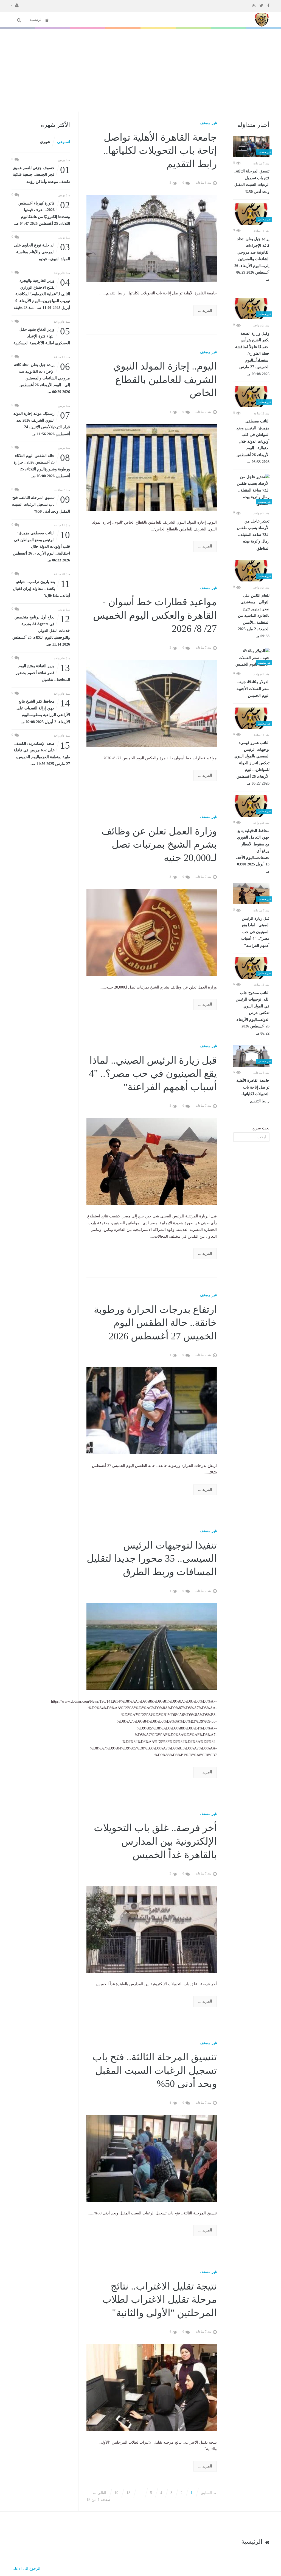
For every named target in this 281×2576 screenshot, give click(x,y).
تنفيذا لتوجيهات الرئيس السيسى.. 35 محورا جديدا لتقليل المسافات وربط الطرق (152, 1559)
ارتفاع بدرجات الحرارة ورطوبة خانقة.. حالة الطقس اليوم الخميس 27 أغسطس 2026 (155, 1323)
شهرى (45, 142)
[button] (14, 5)
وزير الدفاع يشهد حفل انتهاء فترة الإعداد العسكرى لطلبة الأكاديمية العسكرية (42, 336)
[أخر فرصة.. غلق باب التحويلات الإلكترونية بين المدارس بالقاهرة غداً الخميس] (152, 1929)
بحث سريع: (260, 1128)
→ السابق (209, 2493)
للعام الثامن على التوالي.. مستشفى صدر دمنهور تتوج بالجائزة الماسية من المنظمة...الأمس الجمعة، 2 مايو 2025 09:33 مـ (254, 616)
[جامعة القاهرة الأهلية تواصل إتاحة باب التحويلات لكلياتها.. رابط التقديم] (251, 1056)
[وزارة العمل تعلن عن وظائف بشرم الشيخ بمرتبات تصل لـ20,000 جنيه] (152, 932)
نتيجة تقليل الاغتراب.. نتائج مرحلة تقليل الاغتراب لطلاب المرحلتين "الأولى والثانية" (159, 2300)
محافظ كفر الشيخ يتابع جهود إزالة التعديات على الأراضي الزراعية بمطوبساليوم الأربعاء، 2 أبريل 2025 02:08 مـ (43, 711)
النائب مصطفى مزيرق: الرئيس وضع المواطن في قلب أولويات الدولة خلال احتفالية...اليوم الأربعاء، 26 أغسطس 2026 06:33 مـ (253, 441)
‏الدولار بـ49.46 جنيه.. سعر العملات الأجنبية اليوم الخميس (253, 689)
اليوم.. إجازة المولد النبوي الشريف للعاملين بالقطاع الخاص (165, 380)
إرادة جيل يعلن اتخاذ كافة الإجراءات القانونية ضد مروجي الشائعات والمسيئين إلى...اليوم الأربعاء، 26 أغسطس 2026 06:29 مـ (252, 259)
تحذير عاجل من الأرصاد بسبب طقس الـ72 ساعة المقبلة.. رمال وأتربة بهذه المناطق (253, 535)
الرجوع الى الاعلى (26, 2568)
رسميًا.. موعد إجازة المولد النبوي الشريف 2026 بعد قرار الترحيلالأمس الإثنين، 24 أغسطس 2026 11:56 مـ (42, 423)
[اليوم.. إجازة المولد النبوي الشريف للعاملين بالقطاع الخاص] (152, 467)
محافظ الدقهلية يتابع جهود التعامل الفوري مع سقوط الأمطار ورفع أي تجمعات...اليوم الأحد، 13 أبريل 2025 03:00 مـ (253, 851)
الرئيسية (36, 20)
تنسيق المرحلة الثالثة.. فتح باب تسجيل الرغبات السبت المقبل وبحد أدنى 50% (252, 181)
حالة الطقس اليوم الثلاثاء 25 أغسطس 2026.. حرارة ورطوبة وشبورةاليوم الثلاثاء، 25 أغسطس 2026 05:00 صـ (42, 465)
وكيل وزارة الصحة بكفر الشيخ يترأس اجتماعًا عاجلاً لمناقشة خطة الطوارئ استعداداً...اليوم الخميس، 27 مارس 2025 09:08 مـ (252, 354)
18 (128, 2493)
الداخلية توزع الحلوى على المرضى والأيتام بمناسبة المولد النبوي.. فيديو (42, 252)
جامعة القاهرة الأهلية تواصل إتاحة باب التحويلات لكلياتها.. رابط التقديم (253, 1091)
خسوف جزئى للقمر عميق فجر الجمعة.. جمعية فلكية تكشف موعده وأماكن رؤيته (41, 174)
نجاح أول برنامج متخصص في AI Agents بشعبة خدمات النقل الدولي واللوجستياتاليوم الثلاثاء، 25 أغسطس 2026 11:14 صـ (41, 630)
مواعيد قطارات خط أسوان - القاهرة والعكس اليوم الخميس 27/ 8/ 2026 (155, 615)
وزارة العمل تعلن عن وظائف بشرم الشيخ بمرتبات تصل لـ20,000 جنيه (159, 844)
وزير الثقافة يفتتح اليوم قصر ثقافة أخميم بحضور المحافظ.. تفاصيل (43, 672)
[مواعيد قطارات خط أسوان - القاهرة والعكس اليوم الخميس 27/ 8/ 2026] (152, 703)
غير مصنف (208, 123)
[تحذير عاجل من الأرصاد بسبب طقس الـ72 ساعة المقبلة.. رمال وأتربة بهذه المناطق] (251, 491)
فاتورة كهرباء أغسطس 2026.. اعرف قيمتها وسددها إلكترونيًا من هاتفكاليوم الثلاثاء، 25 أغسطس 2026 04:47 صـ (42, 213)
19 (116, 2493)
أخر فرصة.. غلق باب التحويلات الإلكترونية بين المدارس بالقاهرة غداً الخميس (155, 1841)
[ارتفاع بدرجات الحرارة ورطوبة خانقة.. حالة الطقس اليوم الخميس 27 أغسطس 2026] (152, 1410)
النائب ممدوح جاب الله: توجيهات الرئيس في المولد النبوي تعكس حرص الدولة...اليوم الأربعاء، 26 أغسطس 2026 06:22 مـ (252, 1013)
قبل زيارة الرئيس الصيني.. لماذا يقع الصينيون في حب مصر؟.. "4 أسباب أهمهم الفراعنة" (255, 932)
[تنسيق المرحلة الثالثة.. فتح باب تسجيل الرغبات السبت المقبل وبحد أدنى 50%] (251, 147)
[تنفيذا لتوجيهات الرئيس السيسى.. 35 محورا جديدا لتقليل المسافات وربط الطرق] (152, 1646)
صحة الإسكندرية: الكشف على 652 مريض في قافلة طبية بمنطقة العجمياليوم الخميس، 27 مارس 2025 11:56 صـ (42, 753)
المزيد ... (205, 310)
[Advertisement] (140, 70)
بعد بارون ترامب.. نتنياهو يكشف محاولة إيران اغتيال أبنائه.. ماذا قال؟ (41, 588)
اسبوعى (64, 142)
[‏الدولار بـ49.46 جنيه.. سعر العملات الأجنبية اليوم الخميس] (251, 658)
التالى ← (99, 2493)
